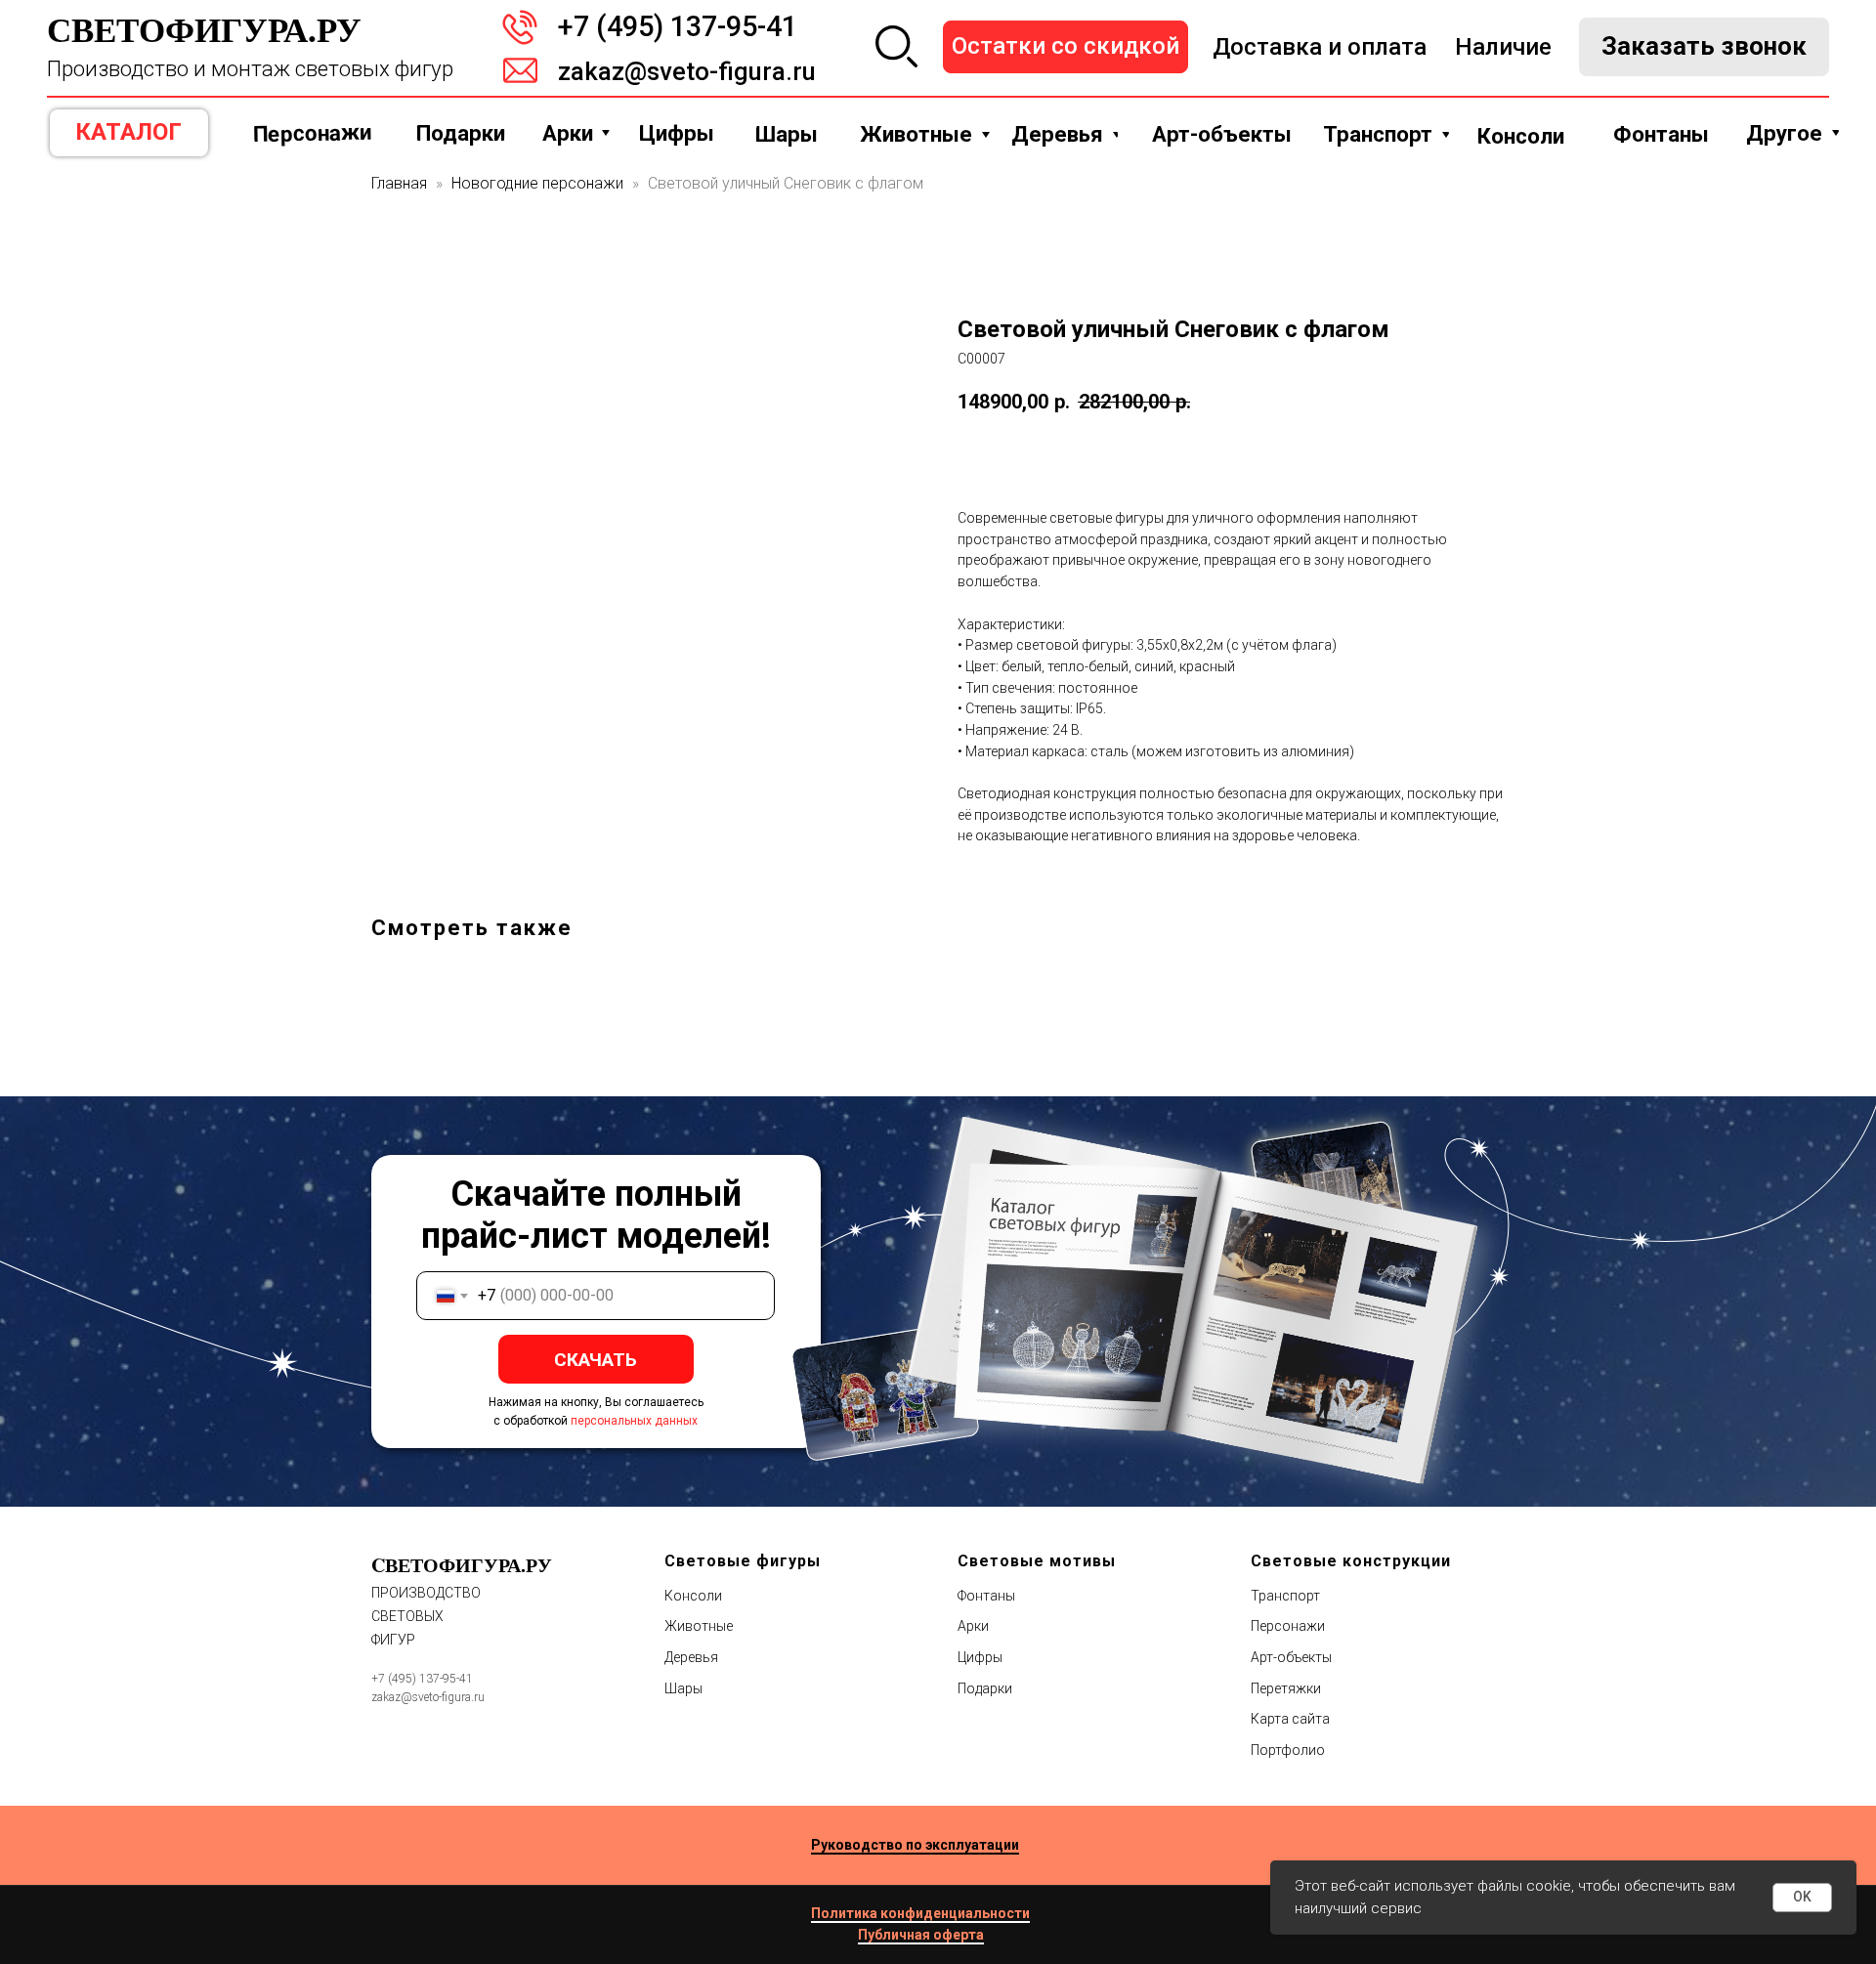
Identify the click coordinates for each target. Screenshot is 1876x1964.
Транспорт (1285, 1596)
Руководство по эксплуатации (915, 1845)
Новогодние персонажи (537, 183)
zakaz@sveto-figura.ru (687, 71)
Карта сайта (1290, 1719)
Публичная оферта (921, 1935)
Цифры (980, 1657)
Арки (973, 1626)
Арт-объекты (1291, 1657)
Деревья (691, 1657)
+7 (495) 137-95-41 (678, 26)
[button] (1704, 47)
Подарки (985, 1688)
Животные (699, 1626)
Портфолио (1288, 1750)
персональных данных (634, 1421)
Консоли (693, 1596)
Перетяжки (1286, 1688)
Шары (683, 1688)
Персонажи (1288, 1626)
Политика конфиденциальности (920, 1913)
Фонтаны (986, 1596)
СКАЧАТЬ (596, 1360)
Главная (399, 183)
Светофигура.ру (204, 29)
